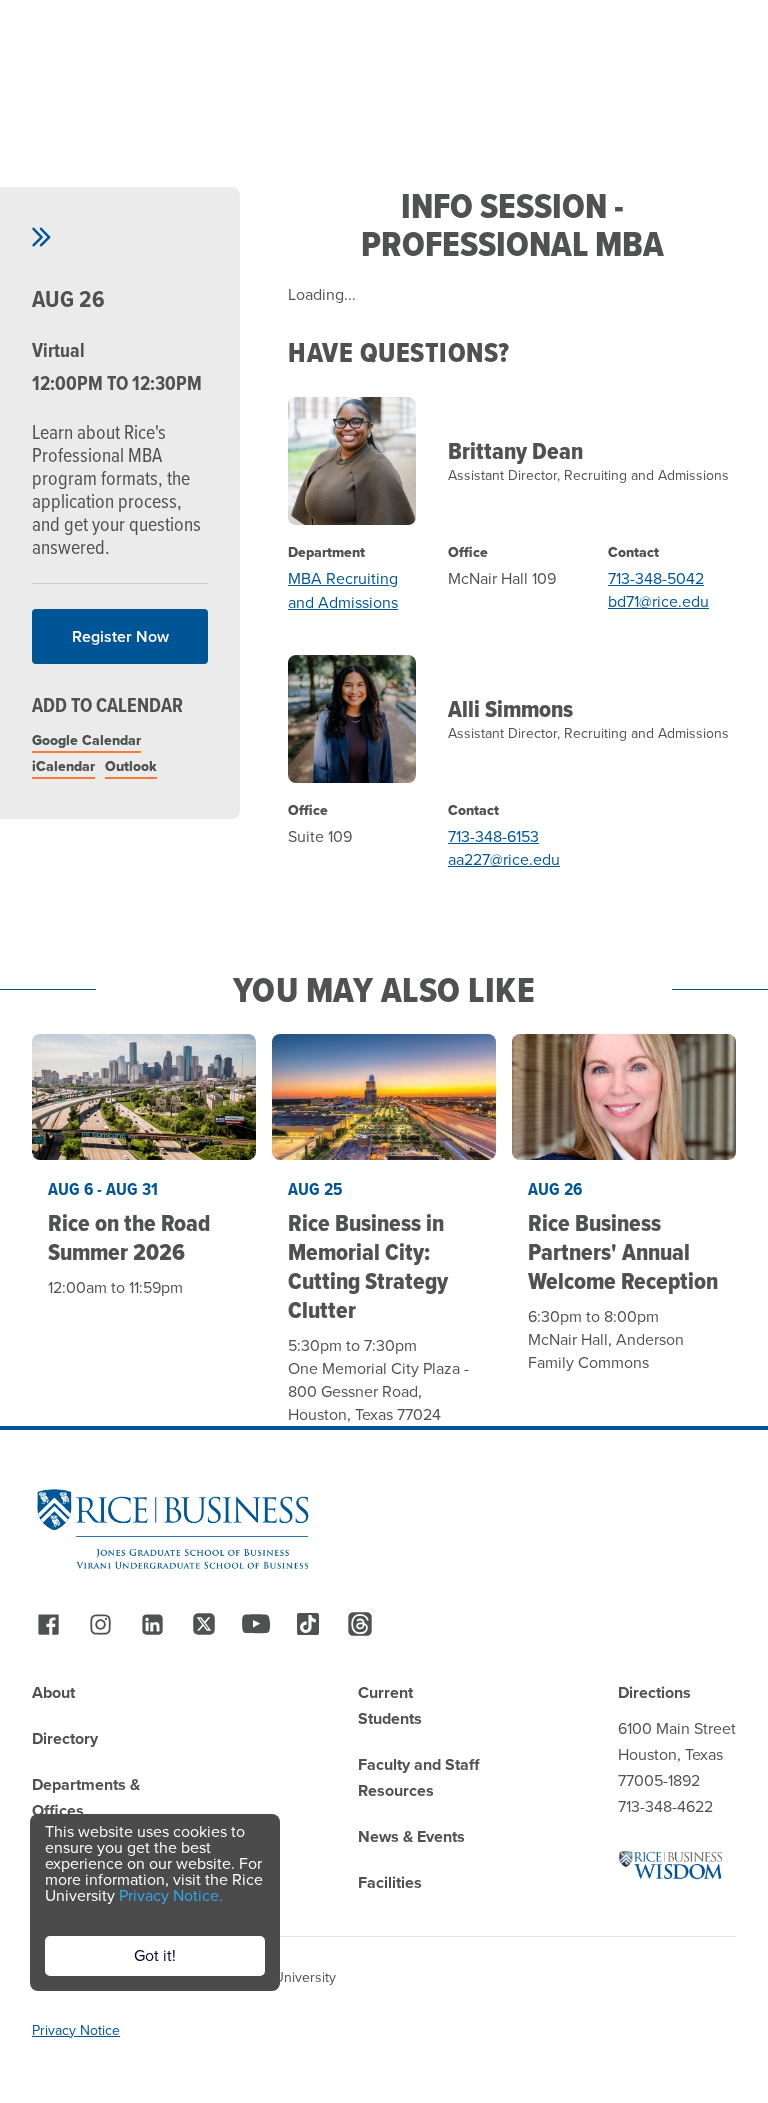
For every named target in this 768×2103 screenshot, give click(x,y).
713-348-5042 (656, 578)
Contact (633, 553)
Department (326, 553)
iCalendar (63, 766)
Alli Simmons (510, 708)
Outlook (131, 766)
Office (468, 553)
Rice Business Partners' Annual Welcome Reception (623, 1251)
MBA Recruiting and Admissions (343, 590)
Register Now (120, 636)
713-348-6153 (493, 836)
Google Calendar (86, 740)
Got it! (155, 1955)
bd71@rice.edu (658, 601)
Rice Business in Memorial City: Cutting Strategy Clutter (368, 1266)
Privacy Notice (76, 2030)
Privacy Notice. (171, 1895)
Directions (654, 1692)
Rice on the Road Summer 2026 (129, 1237)
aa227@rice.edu (504, 859)
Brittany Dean (515, 450)
